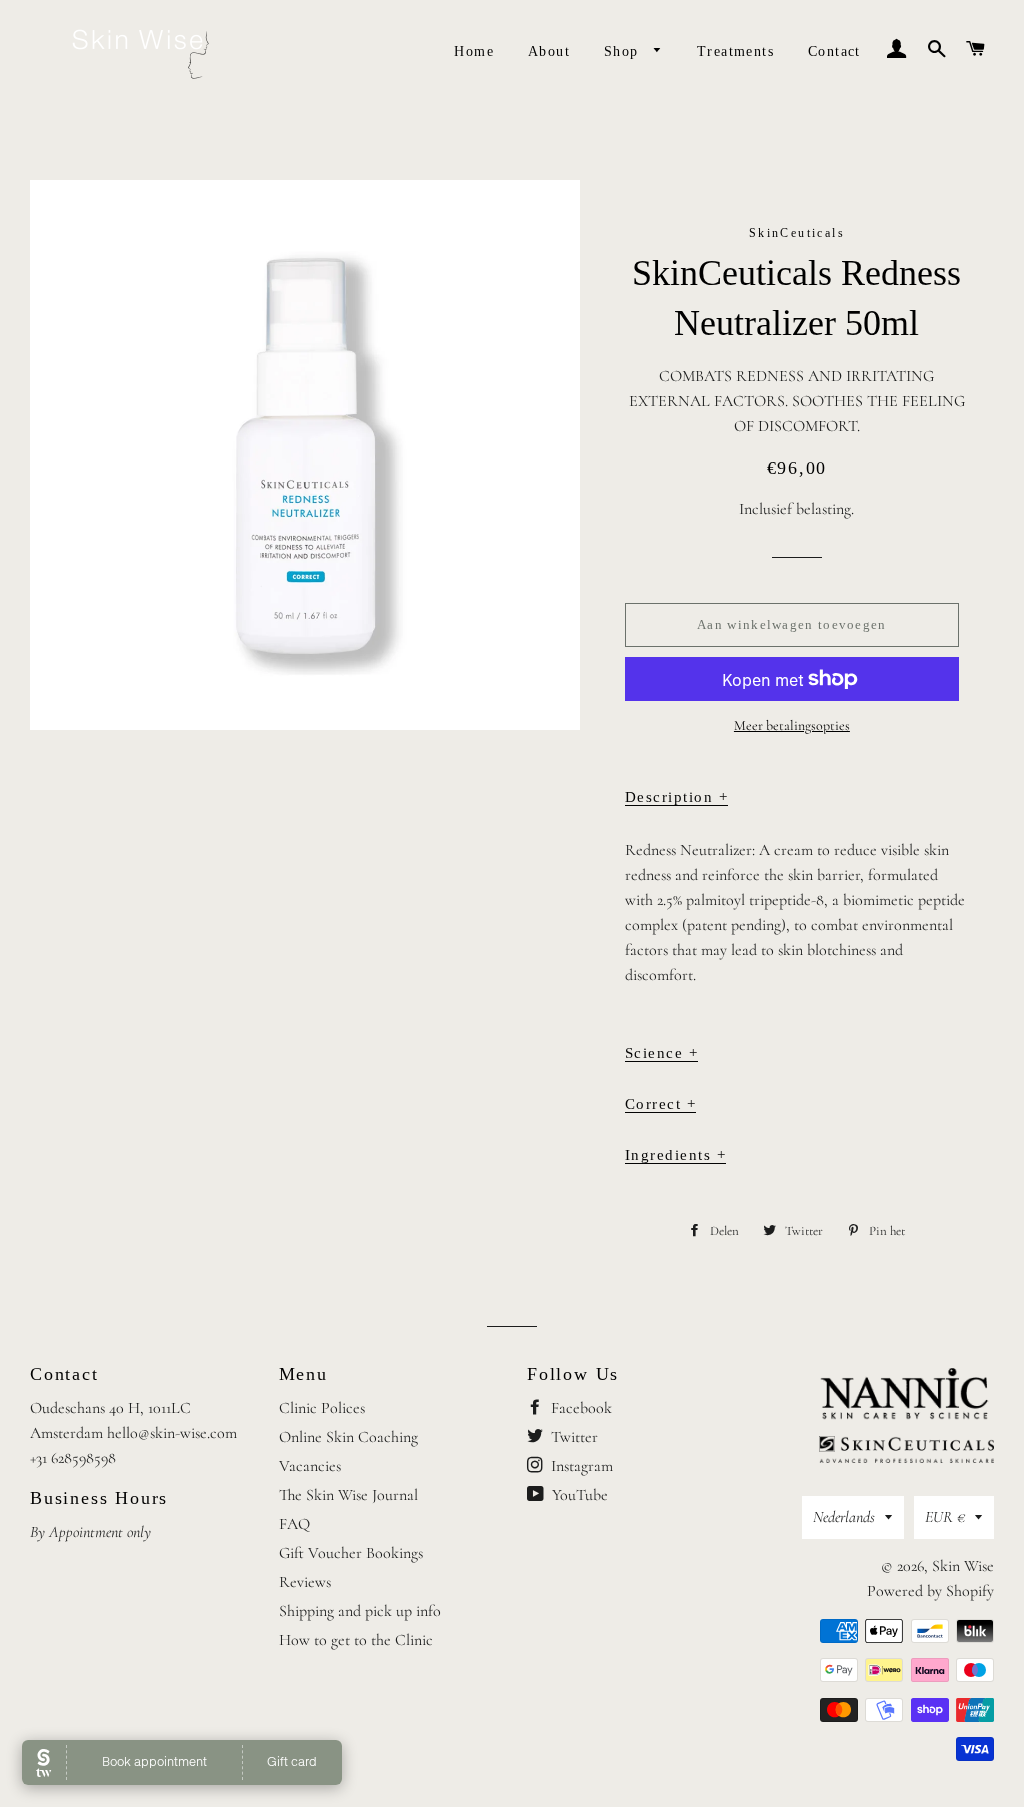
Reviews (305, 1582)
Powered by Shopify (930, 1591)
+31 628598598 (73, 1458)
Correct (661, 1104)
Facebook (579, 1408)
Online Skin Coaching (348, 1437)
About (549, 51)
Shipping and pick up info (360, 1611)
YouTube (578, 1495)
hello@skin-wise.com (172, 1433)
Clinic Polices (322, 1408)
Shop (624, 51)
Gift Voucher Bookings (351, 1553)
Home (474, 51)
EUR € (945, 1517)
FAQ (294, 1524)
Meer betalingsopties (792, 725)
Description (677, 797)
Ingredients (676, 1155)
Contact (834, 51)
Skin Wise (963, 1566)
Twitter (572, 1437)
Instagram (580, 1466)
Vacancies (310, 1466)
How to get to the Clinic (356, 1640)
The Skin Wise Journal (348, 1495)
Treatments (735, 51)
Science (662, 1053)
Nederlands (844, 1517)
